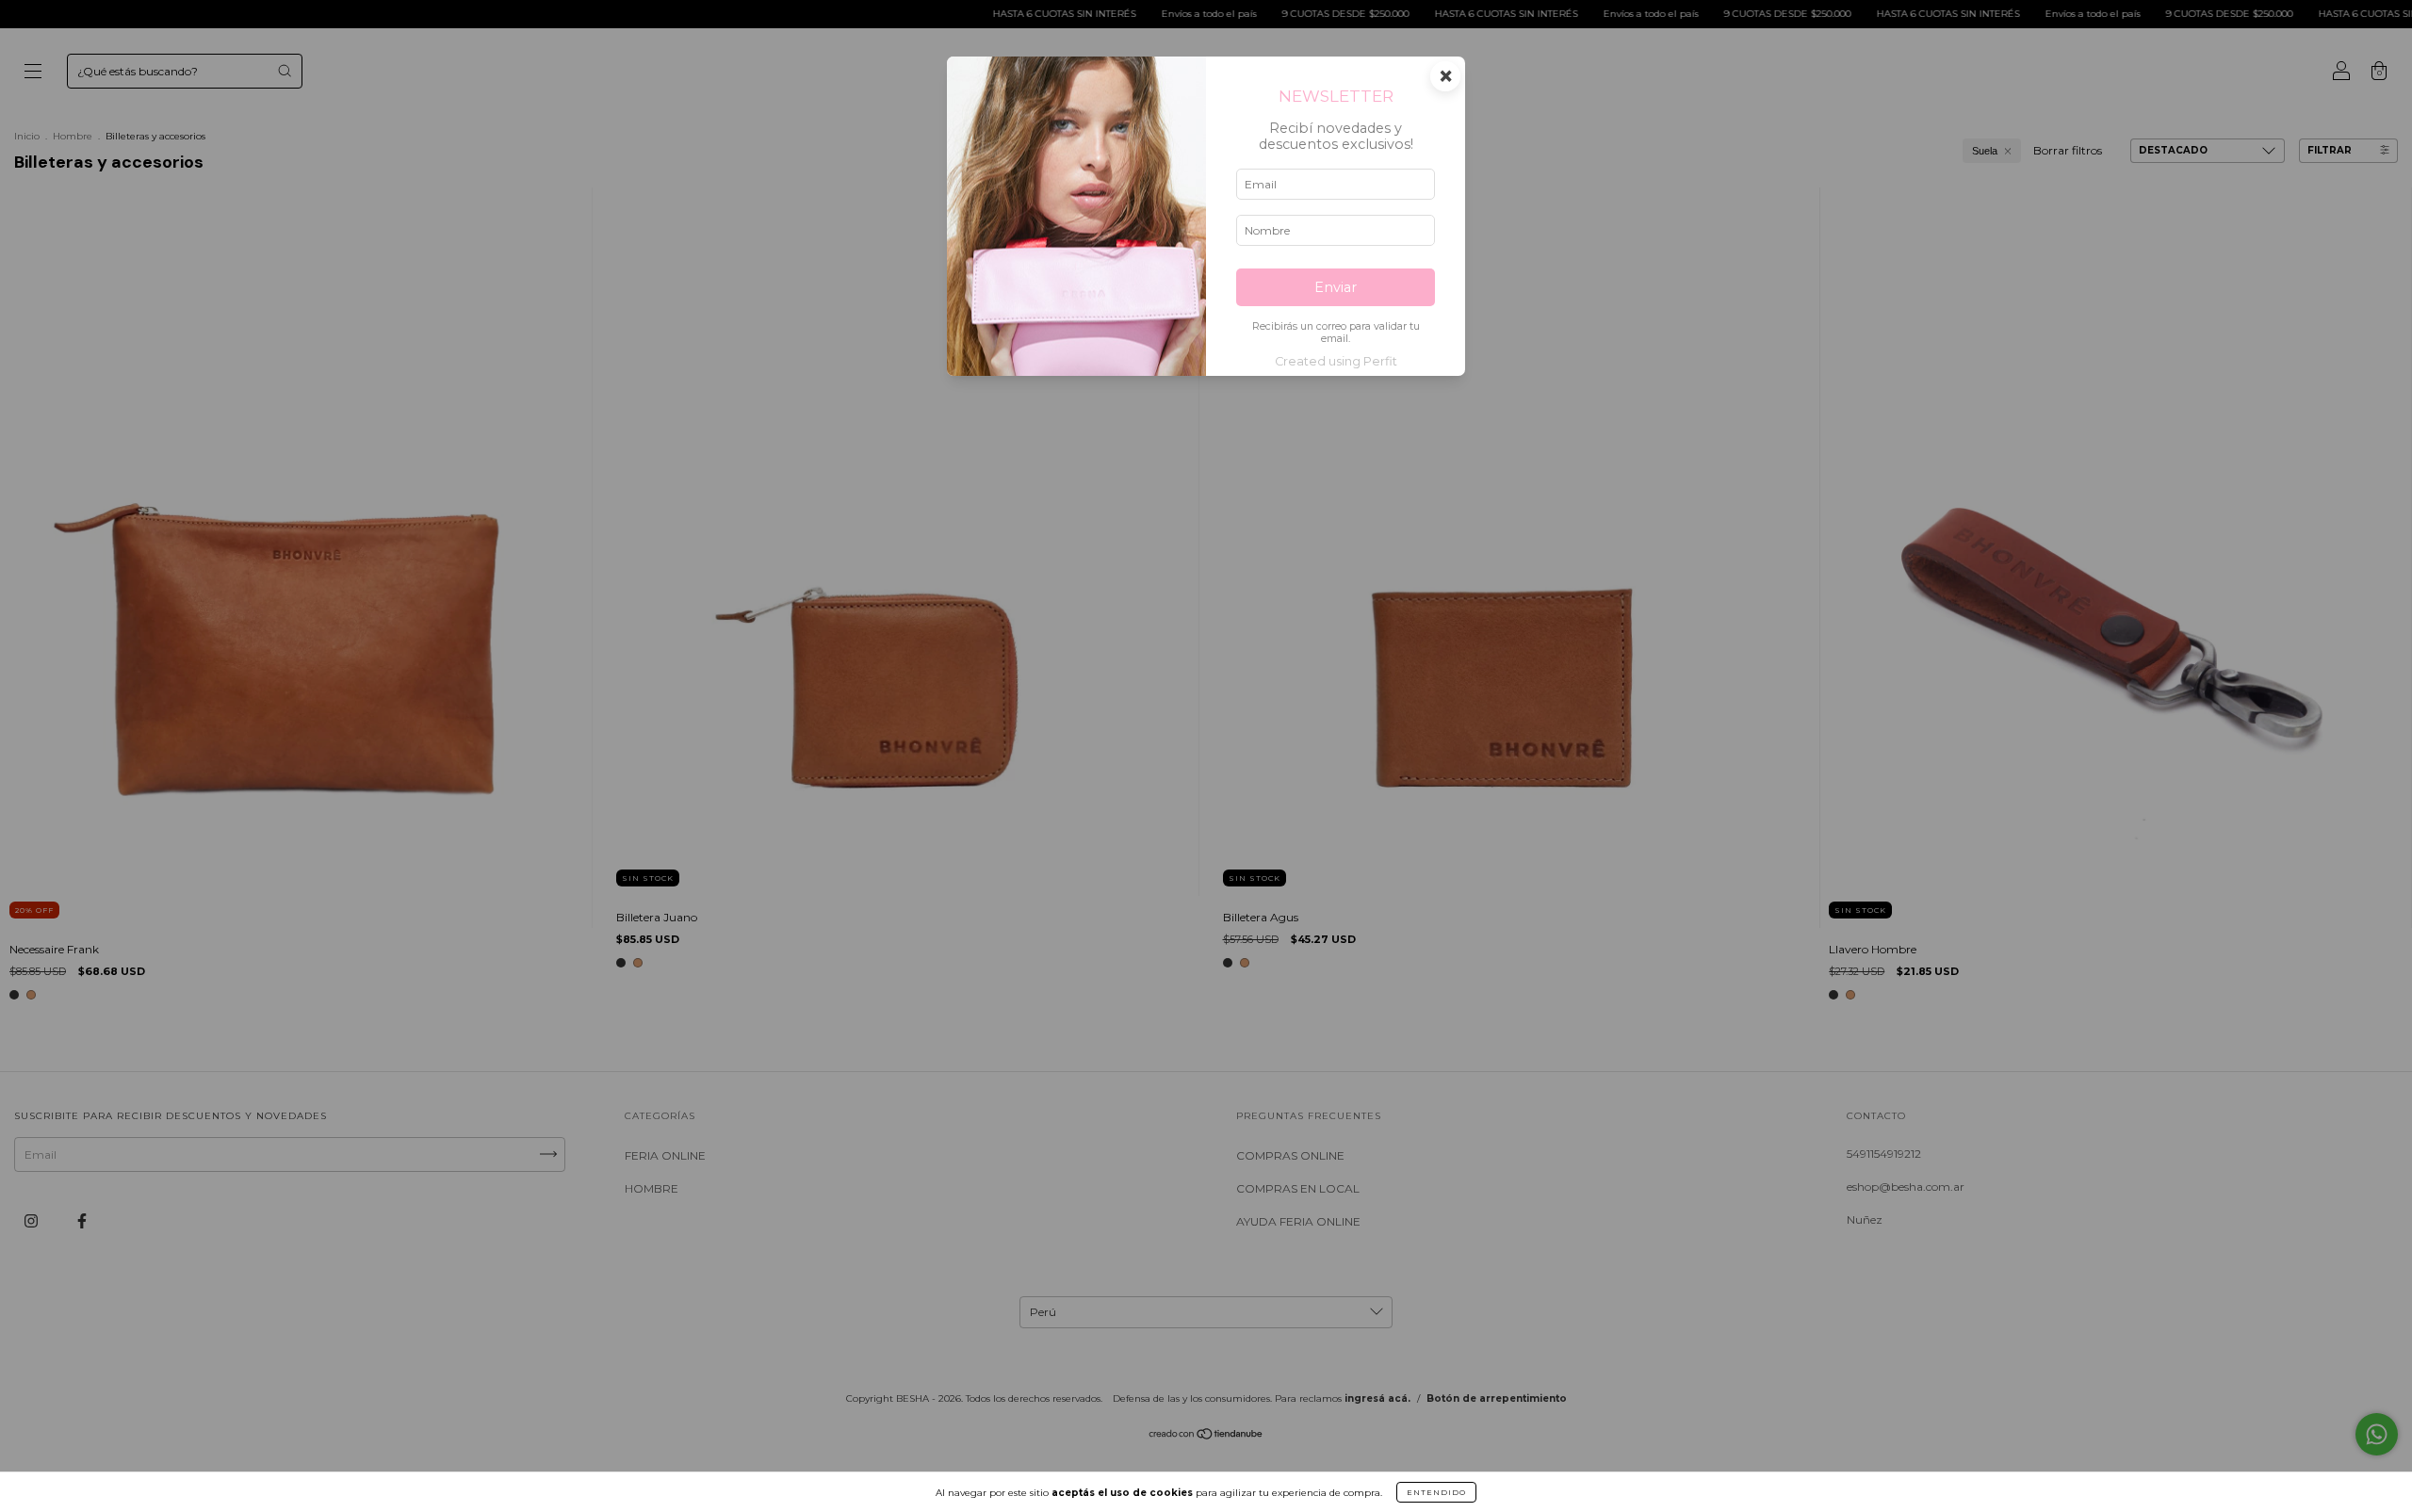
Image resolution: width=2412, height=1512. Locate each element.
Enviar (1336, 287)
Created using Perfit (1336, 361)
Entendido (1436, 1492)
